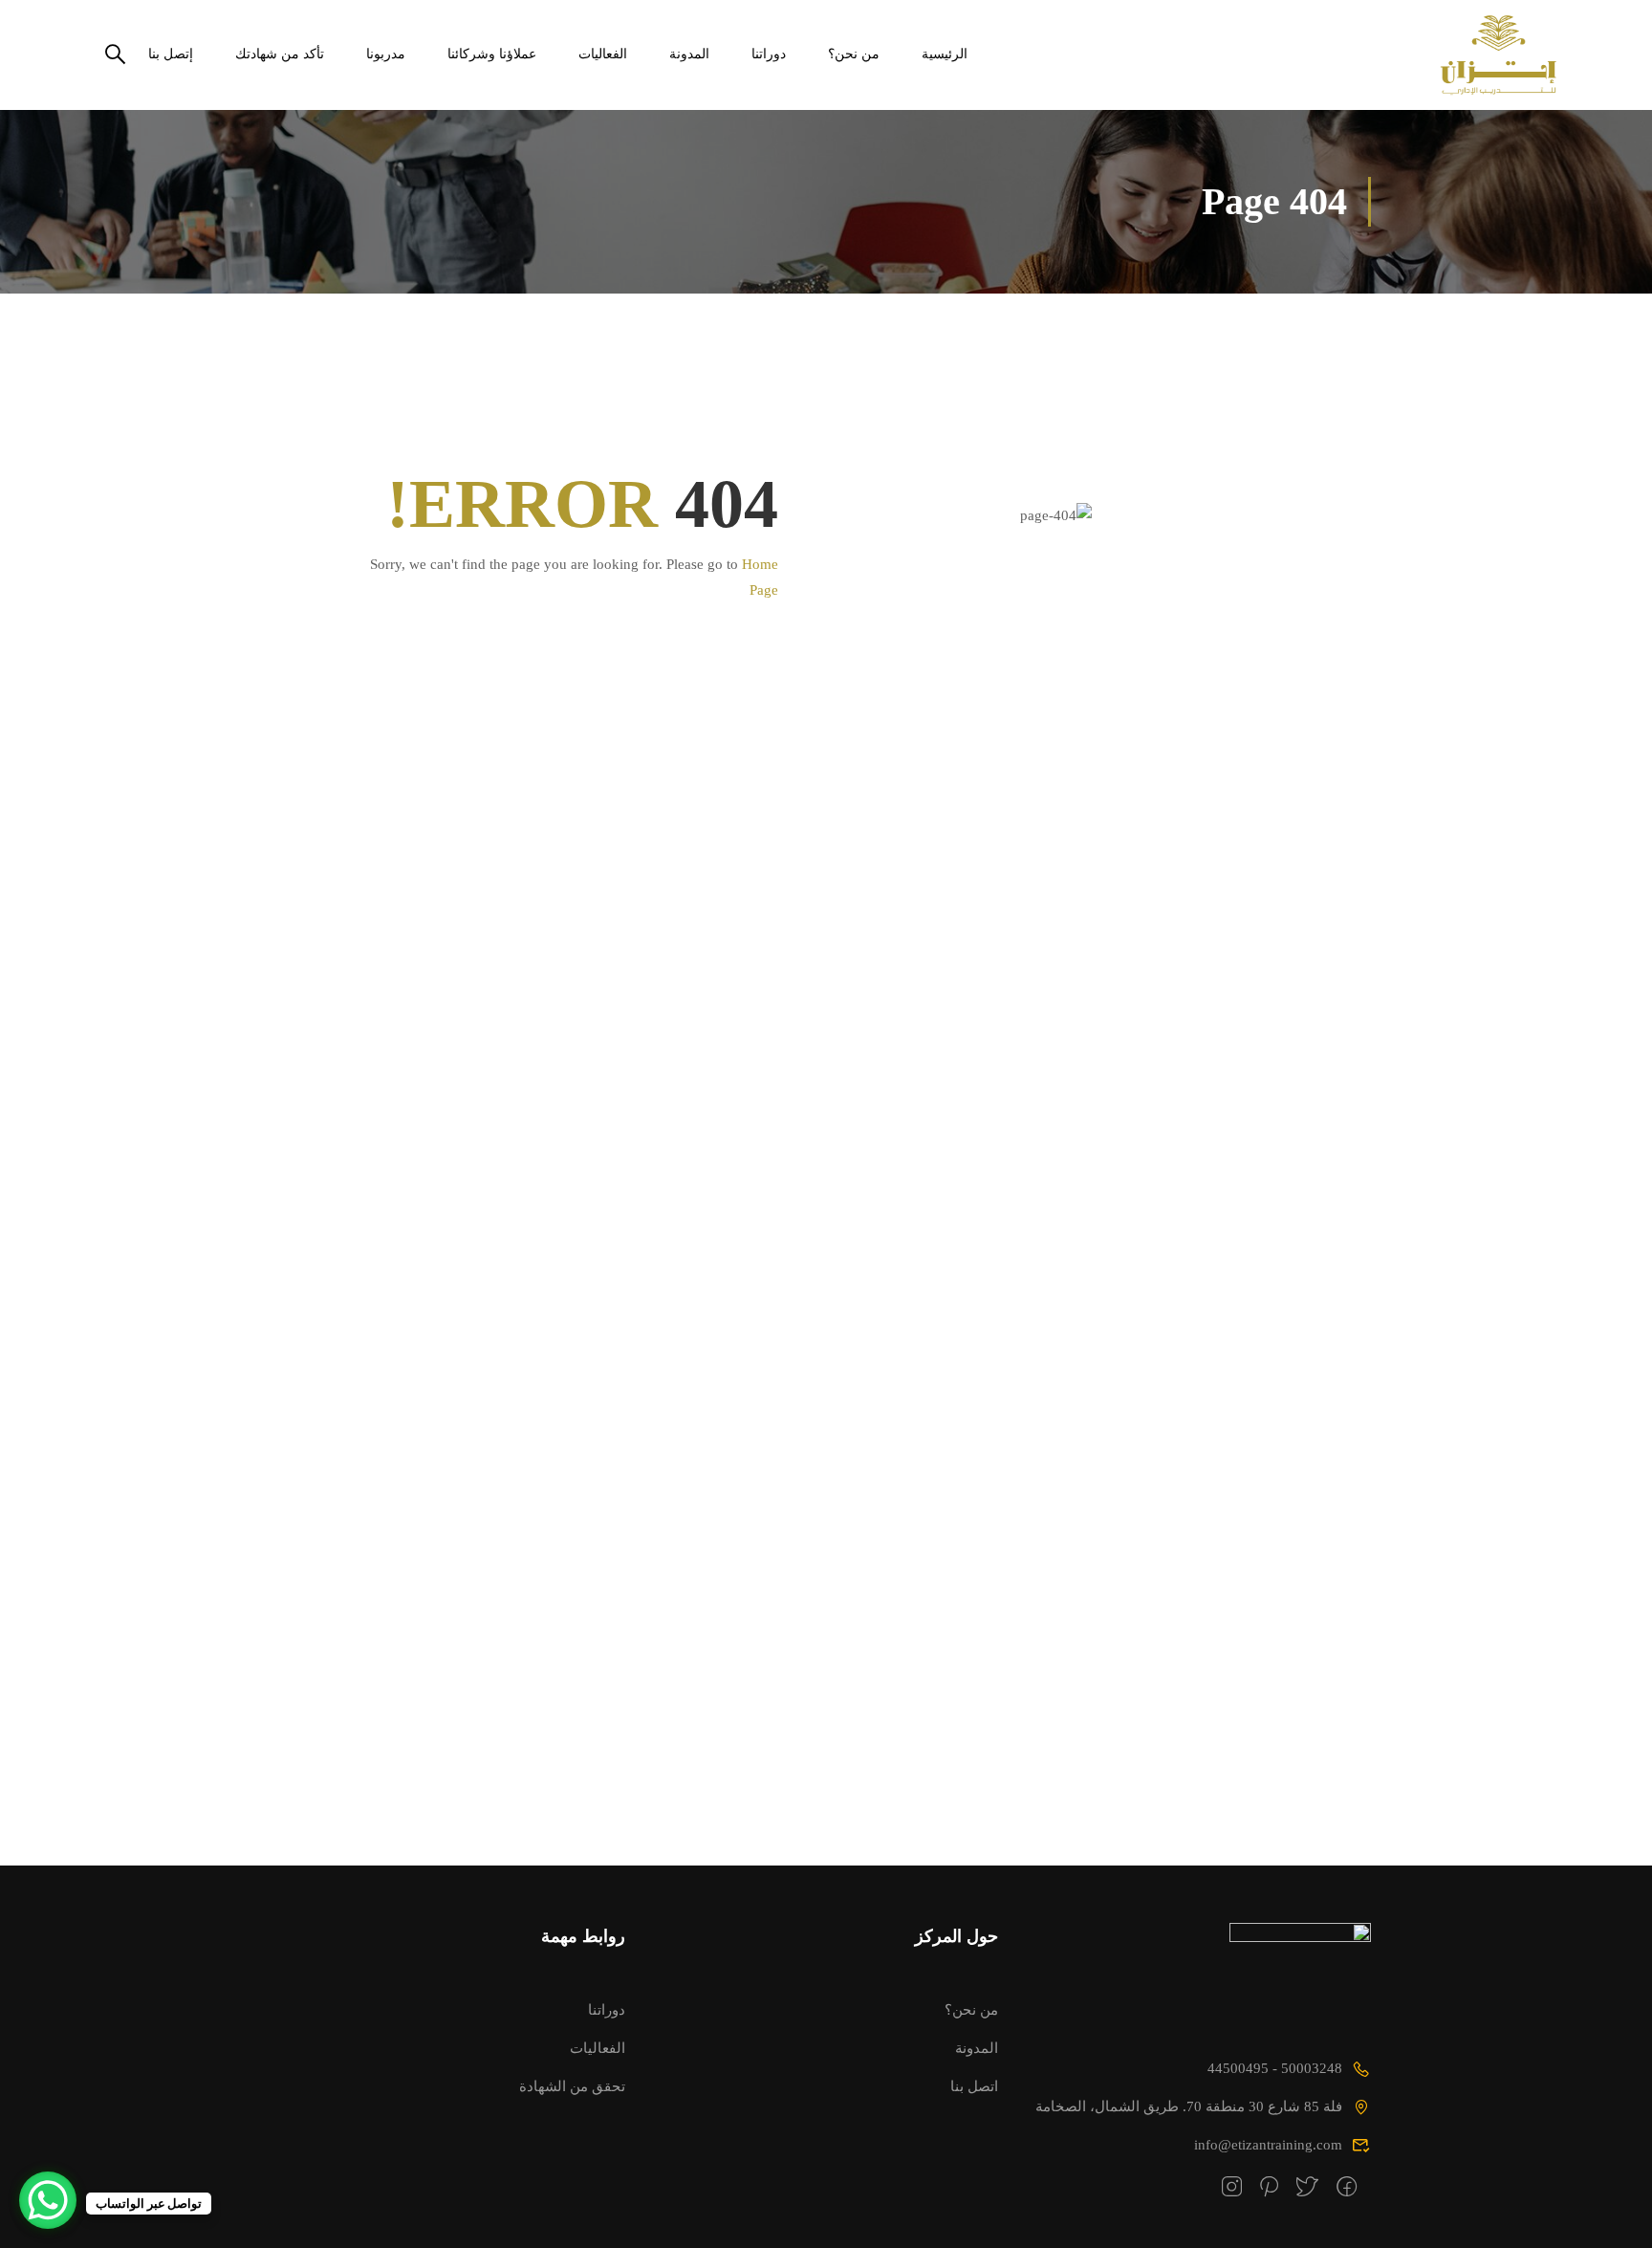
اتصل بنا (974, 2086)
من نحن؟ (854, 54)
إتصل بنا (171, 54)
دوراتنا (769, 54)
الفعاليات (603, 54)
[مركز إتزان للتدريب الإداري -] (1483, 55)
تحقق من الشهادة (572, 2086)
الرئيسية (945, 54)
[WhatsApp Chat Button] (48, 2200)
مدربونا (386, 54)
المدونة (689, 54)
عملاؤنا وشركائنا (492, 54)
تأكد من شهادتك (280, 54)
